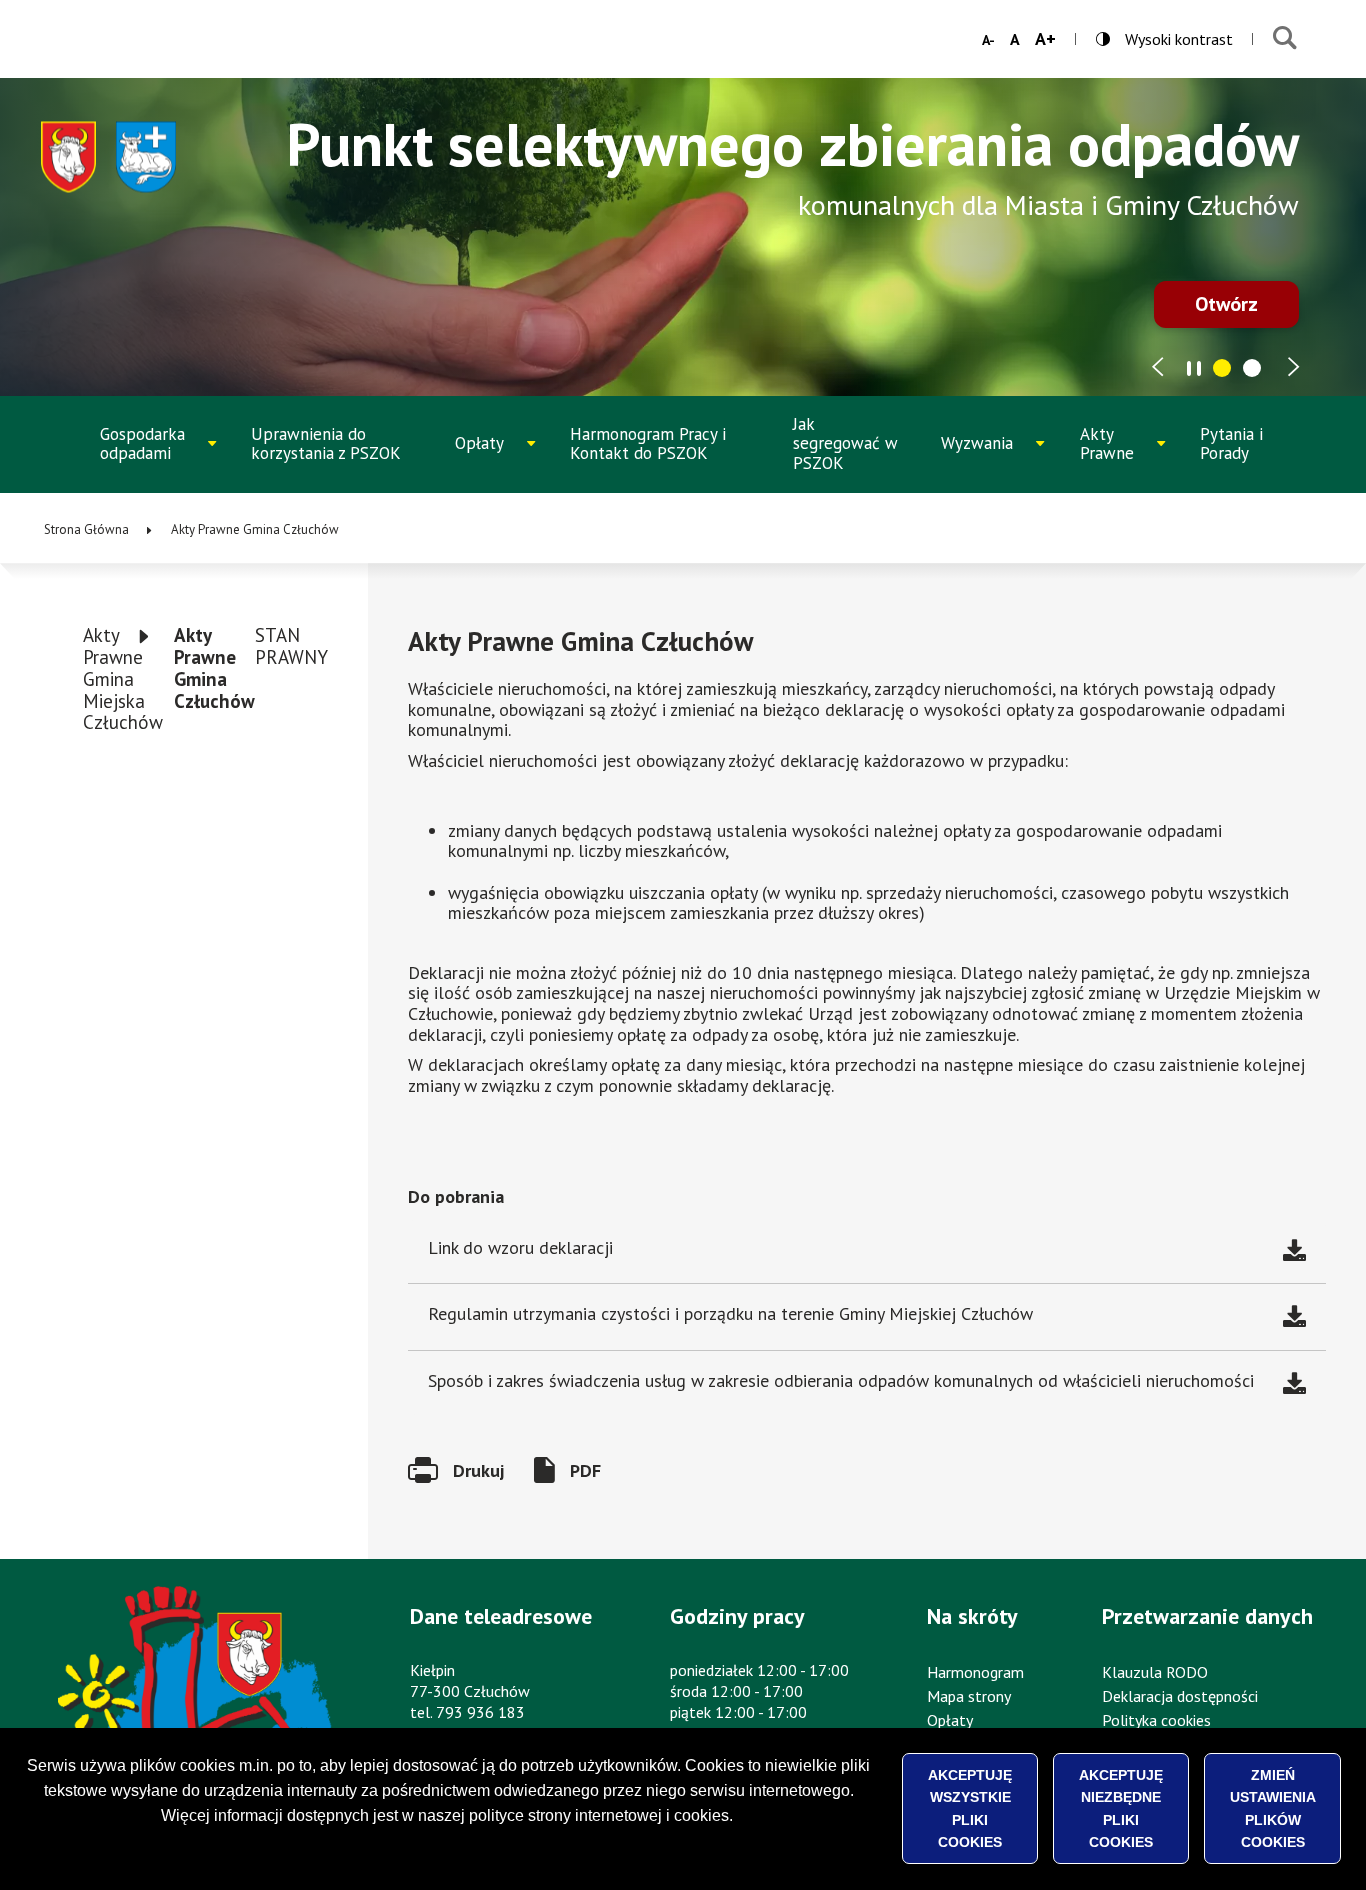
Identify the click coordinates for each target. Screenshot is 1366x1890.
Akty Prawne (1127, 453)
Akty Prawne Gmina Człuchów (214, 668)
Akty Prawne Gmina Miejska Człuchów (123, 678)
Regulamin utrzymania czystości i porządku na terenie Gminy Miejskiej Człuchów (730, 1313)
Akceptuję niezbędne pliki (1121, 1808)
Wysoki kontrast (1164, 39)
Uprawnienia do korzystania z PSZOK (326, 444)
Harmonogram (975, 1672)
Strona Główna (86, 529)
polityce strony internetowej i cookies (599, 1815)
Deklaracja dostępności (1180, 1696)
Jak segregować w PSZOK (845, 443)
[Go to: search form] (1284, 39)
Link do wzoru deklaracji (520, 1247)
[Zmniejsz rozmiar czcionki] (988, 40)
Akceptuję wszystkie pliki (970, 1808)
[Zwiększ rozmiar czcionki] (1045, 39)
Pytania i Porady (1231, 444)
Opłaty (501, 457)
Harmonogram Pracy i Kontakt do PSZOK (648, 444)
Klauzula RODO (1155, 1672)
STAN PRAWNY (291, 646)
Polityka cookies (1156, 1720)
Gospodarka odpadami (155, 453)
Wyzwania (992, 457)
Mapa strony (969, 1696)
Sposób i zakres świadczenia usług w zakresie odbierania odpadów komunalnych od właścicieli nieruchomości (841, 1380)
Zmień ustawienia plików (1273, 1808)
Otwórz (1226, 304)
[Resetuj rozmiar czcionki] (1015, 39)
